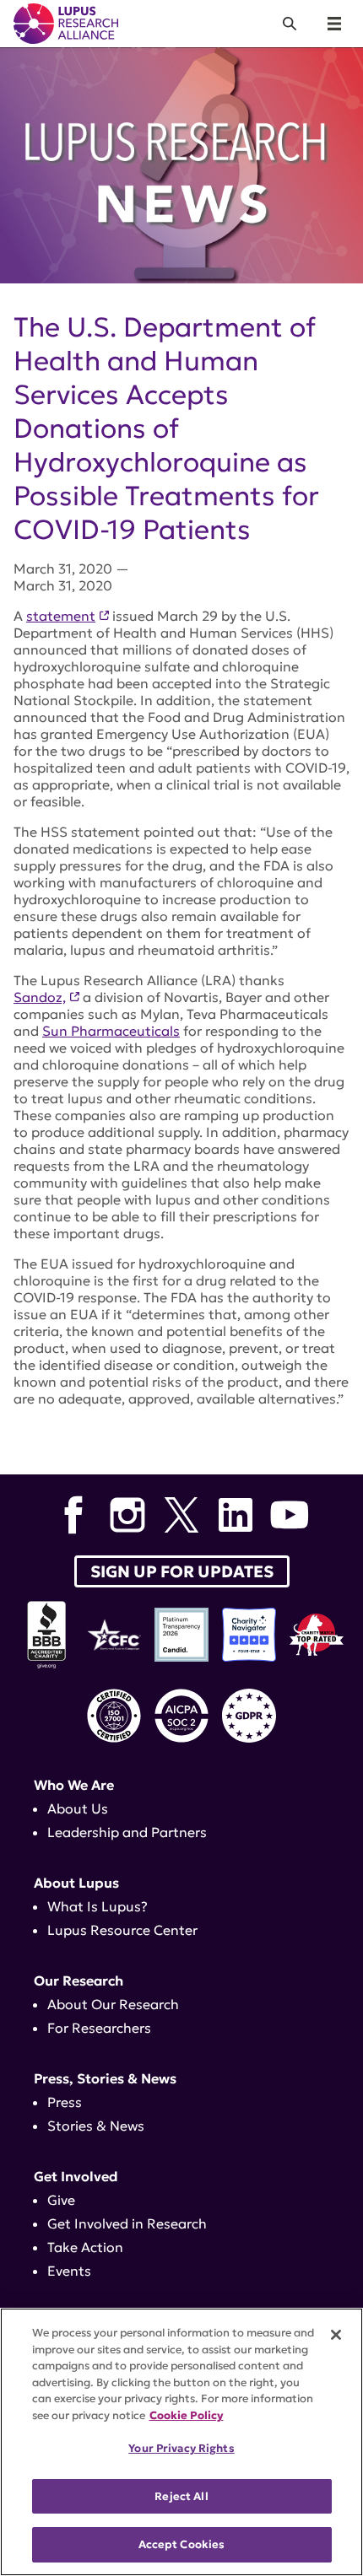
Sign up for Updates (182, 1571)
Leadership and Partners (127, 1832)
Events (69, 2271)
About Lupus (76, 1883)
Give (61, 2200)
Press (65, 2102)
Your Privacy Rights (181, 2448)
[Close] (336, 2335)
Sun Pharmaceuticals (111, 1031)
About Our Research (113, 2004)
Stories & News (96, 2126)
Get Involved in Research (127, 2223)
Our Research (79, 1981)
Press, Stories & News (105, 2078)
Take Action (85, 2247)
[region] (181, 2442)
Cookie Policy (187, 2415)
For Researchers (99, 2028)
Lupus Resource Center (122, 1930)
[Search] (290, 24)
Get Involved (76, 2176)
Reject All (181, 2496)
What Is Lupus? (98, 1906)
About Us (78, 1808)
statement (61, 616)
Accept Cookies (182, 2544)
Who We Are (74, 1785)
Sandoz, (40, 997)
